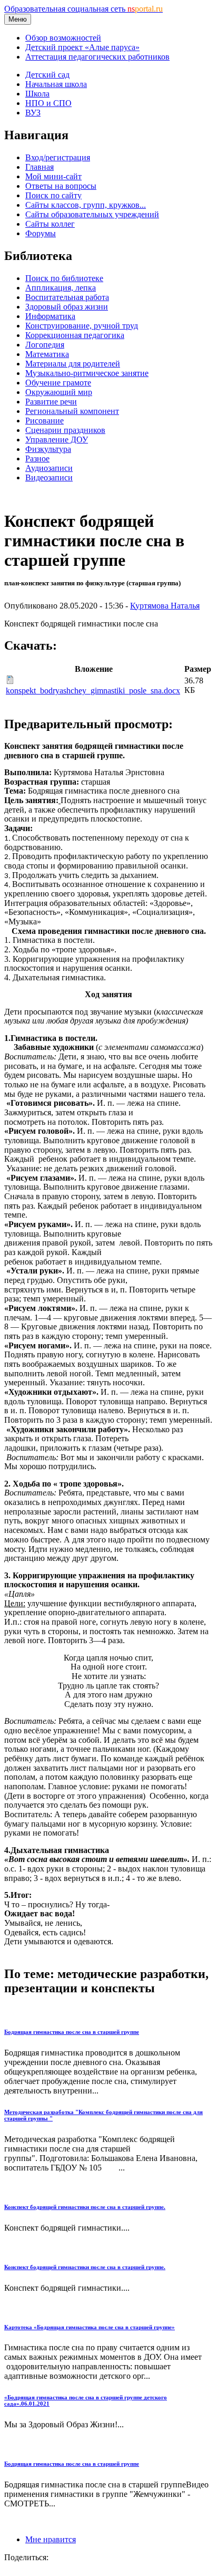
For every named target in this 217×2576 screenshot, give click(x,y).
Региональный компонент (72, 411)
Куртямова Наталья (165, 606)
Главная (40, 167)
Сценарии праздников (65, 430)
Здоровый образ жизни (67, 307)
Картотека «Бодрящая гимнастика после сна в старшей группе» (90, 2327)
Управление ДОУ (57, 440)
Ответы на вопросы (61, 186)
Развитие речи (51, 402)
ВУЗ (33, 113)
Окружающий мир (59, 392)
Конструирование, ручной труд (82, 326)
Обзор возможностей (63, 38)
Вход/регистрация (58, 157)
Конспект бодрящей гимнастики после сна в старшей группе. (85, 2207)
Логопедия (45, 345)
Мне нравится (51, 2539)
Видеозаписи (49, 477)
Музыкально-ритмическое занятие (87, 373)
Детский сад (47, 75)
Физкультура (48, 449)
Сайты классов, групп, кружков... (86, 205)
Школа (37, 94)
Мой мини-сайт (53, 176)
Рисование (45, 421)
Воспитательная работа (67, 297)
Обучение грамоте (58, 383)
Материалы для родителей (73, 364)
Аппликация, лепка (61, 288)
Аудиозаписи (49, 468)
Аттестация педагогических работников (97, 57)
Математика (47, 354)
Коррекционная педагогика (75, 335)
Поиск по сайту (53, 195)
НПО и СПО (48, 103)
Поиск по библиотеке (64, 278)
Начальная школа (56, 84)
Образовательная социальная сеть (83, 9)
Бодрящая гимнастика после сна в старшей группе (72, 2032)
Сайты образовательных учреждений (92, 214)
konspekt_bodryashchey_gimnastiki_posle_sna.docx (93, 691)
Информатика (50, 316)
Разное (37, 459)
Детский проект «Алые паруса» (82, 47)
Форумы (41, 233)
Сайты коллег (50, 224)
